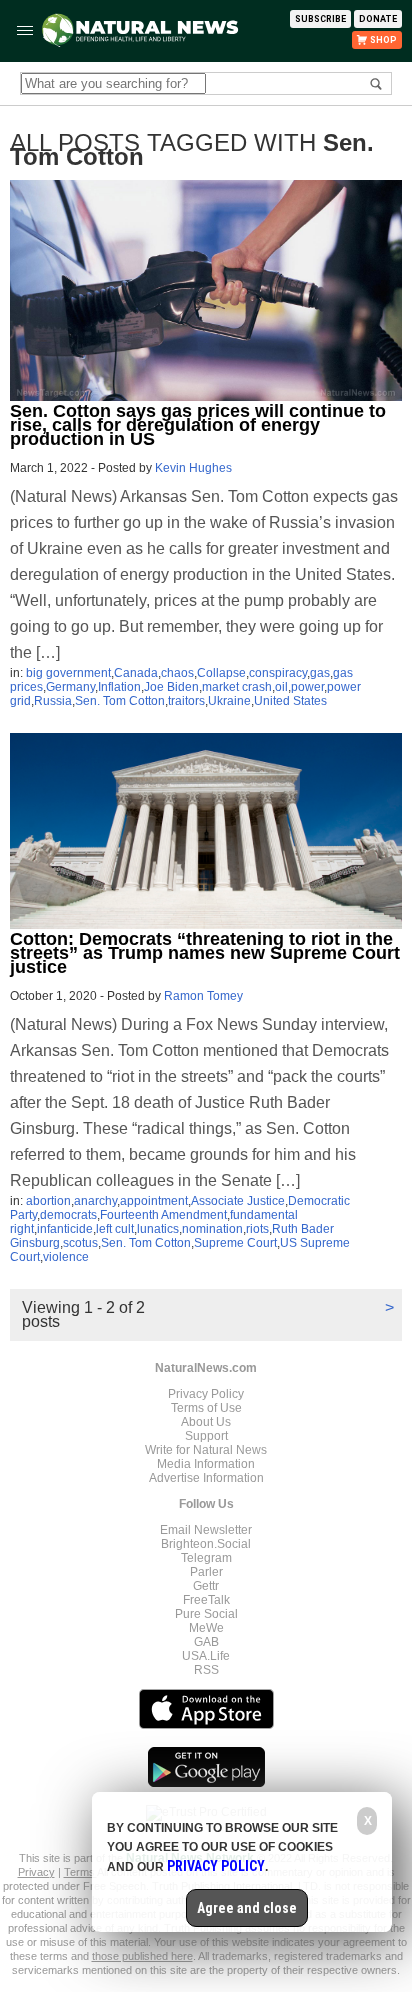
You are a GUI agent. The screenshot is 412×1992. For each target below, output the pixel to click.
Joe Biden (171, 687)
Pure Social (206, 1614)
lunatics (158, 1229)
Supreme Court (235, 1243)
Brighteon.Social (206, 1544)
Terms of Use (206, 1408)
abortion (48, 1201)
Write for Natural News (206, 1450)
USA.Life (206, 1656)
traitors (186, 701)
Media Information (206, 1464)
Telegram (206, 1558)
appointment (154, 1201)
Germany (70, 687)
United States (290, 701)
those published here (142, 1956)
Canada (136, 673)
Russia (53, 701)
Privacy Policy (206, 1394)
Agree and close (247, 1908)
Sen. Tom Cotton (120, 701)
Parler (206, 1572)
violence (66, 1257)
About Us (206, 1422)
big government (68, 673)
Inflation (119, 687)
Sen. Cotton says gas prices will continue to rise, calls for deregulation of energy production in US (198, 425)
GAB (206, 1642)
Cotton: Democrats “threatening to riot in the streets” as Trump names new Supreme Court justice (205, 953)
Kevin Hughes (193, 468)
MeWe (206, 1628)
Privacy (36, 1872)
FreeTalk (206, 1600)
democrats (68, 1215)
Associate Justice (238, 1201)
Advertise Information (206, 1478)
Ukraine (229, 701)
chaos (177, 673)
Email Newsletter (206, 1530)
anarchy (95, 1201)
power (307, 687)
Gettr (206, 1586)
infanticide (65, 1229)
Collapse (221, 673)
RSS (206, 1670)
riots (257, 1229)
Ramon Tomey (203, 996)
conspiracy (278, 673)
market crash (237, 687)
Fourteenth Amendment (163, 1215)
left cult (115, 1229)
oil (281, 687)
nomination (212, 1229)
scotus (80, 1243)
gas (320, 673)
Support (206, 1436)
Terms (80, 1872)
